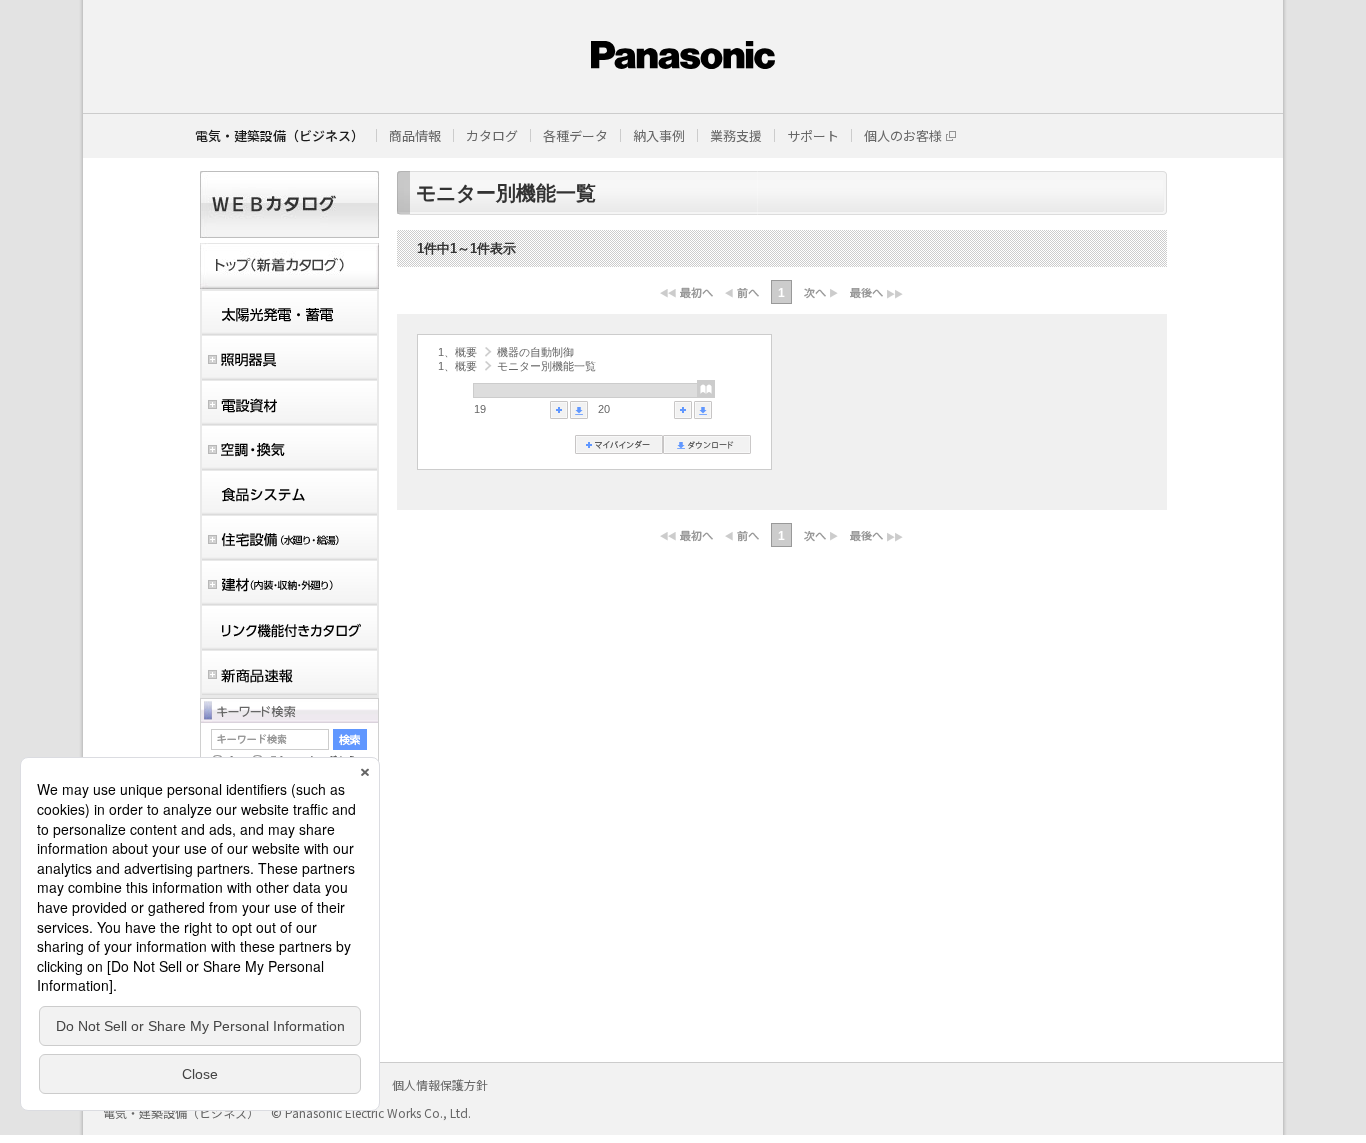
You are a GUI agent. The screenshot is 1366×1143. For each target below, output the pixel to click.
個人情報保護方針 (440, 1084)
